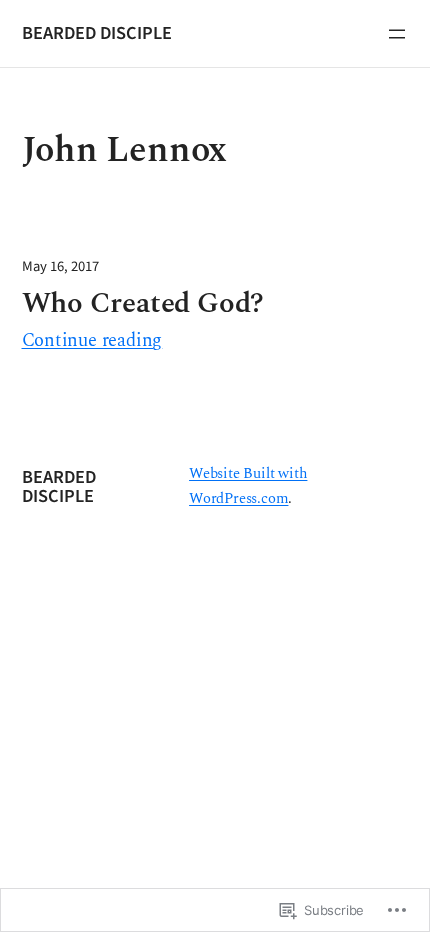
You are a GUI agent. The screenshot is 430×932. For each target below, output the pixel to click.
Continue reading (92, 341)
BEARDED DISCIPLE (97, 33)
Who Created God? (143, 303)
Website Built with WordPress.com (248, 486)
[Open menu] (397, 34)
